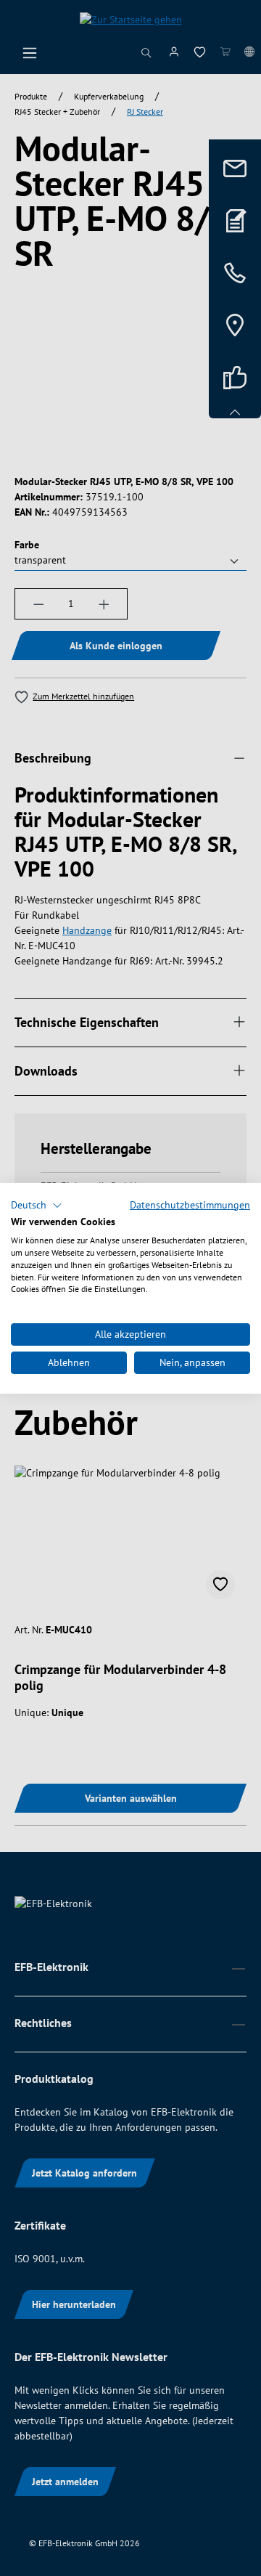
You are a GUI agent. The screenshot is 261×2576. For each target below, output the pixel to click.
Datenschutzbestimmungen (190, 1204)
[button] (37, 1205)
